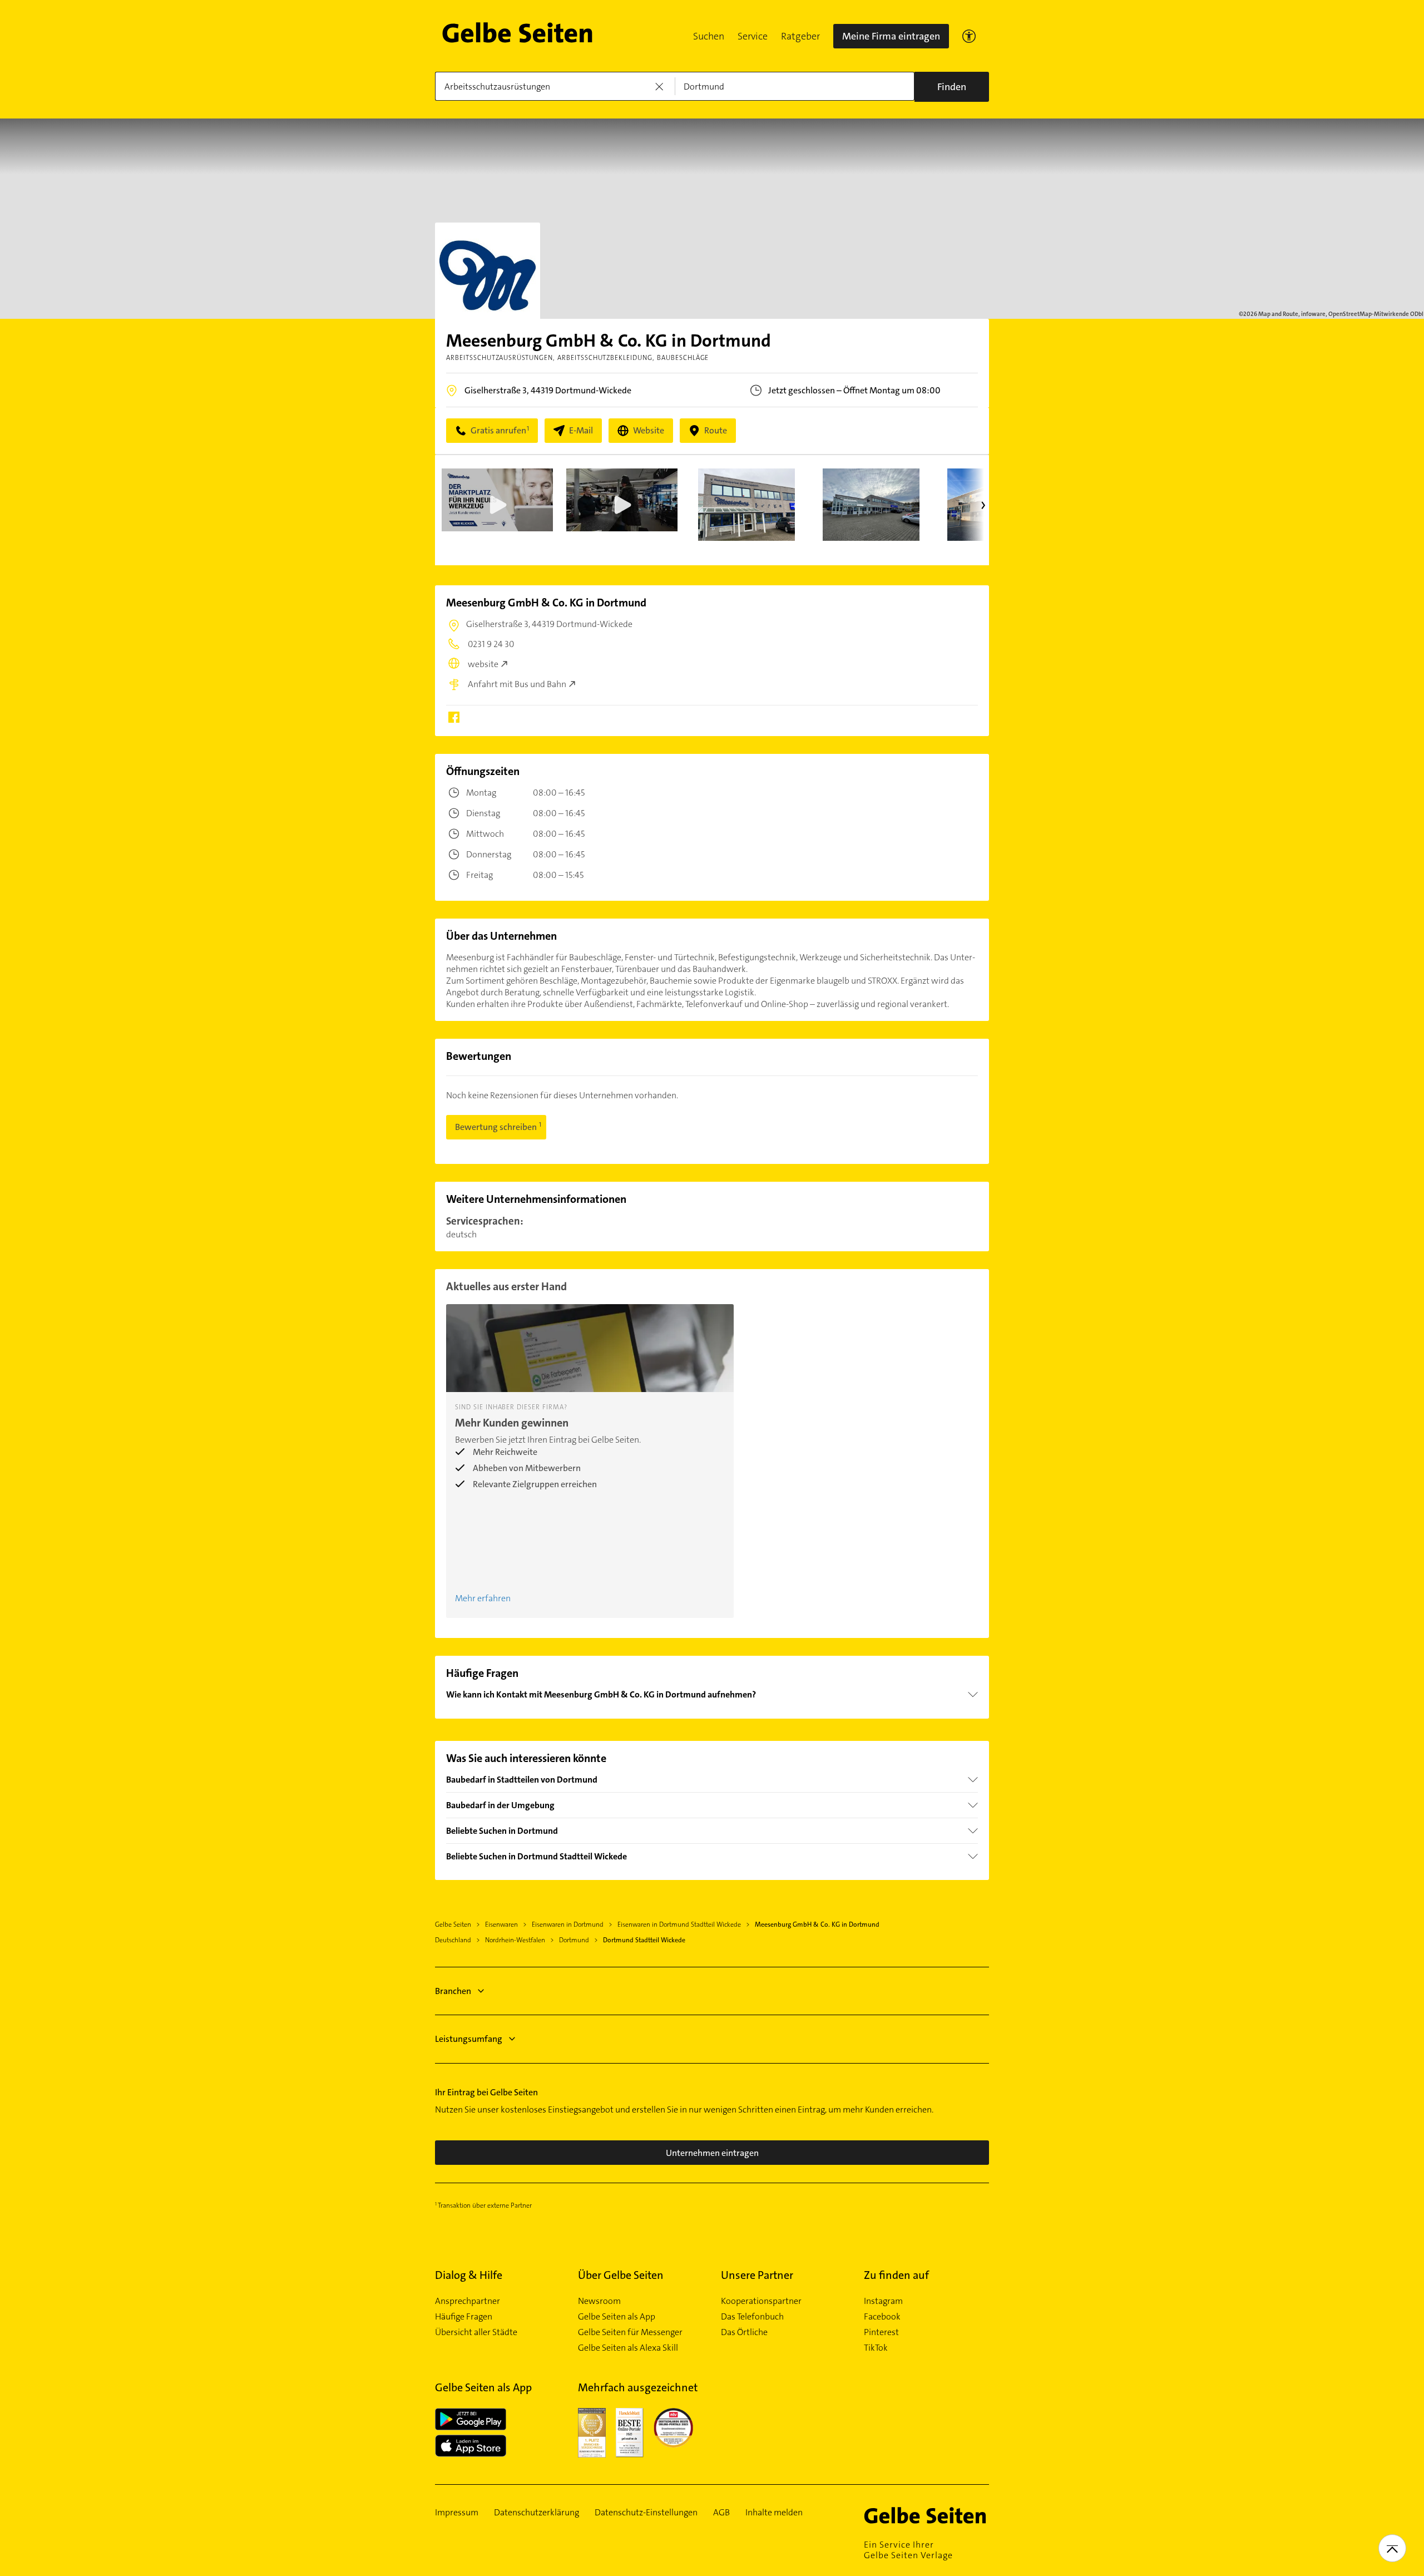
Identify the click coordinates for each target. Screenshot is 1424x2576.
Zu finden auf (896, 2275)
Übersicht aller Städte (476, 2332)
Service (753, 36)
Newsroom (599, 2301)
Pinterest (881, 2332)
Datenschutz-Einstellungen (646, 2513)
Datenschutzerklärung (537, 2513)
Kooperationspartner (761, 2301)
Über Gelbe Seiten (621, 2275)
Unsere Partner (757, 2275)
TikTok (876, 2348)
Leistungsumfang (469, 2039)
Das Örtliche (744, 2332)
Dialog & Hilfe (469, 2275)
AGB (721, 2513)
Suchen (709, 36)
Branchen (453, 1991)
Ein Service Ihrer (908, 2550)
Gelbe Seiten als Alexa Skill (628, 2348)
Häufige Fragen (464, 2317)
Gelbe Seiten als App (617, 2317)
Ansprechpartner (468, 2301)
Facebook (882, 2317)
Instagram (883, 2301)
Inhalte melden (774, 2513)
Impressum (457, 2513)
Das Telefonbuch (752, 2317)
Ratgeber (800, 36)
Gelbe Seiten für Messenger (630, 2332)
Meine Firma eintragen (891, 36)
